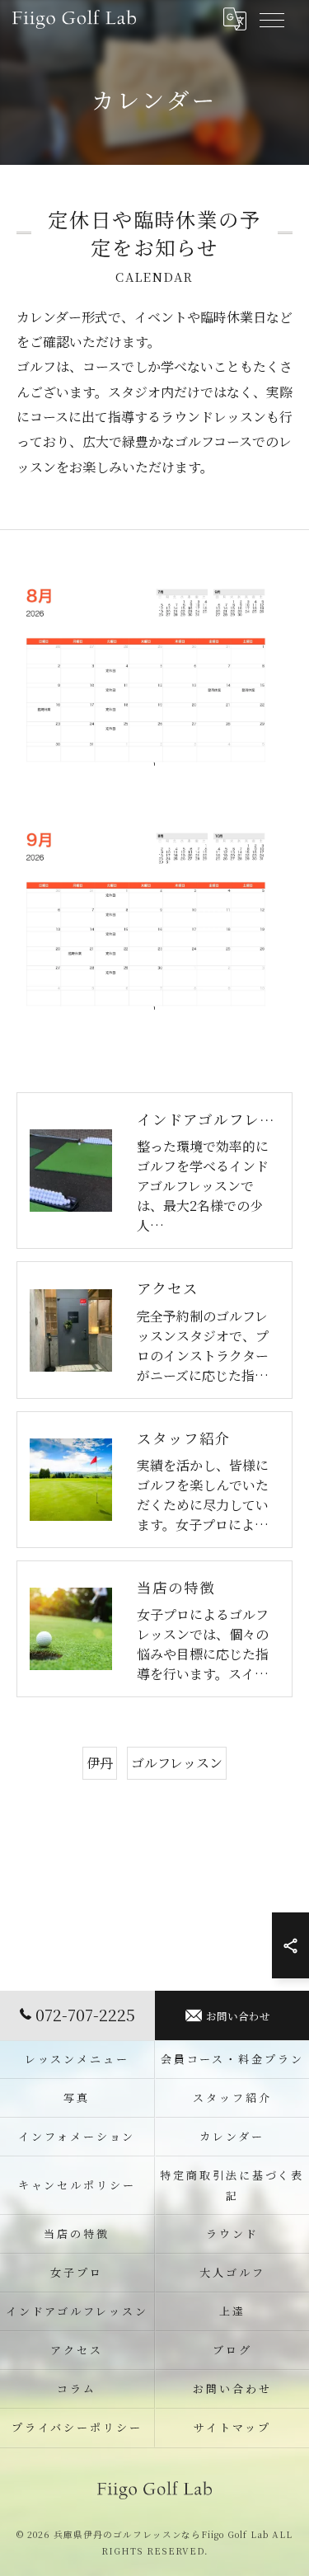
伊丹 (100, 1763)
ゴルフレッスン (177, 1763)
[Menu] (271, 19)
